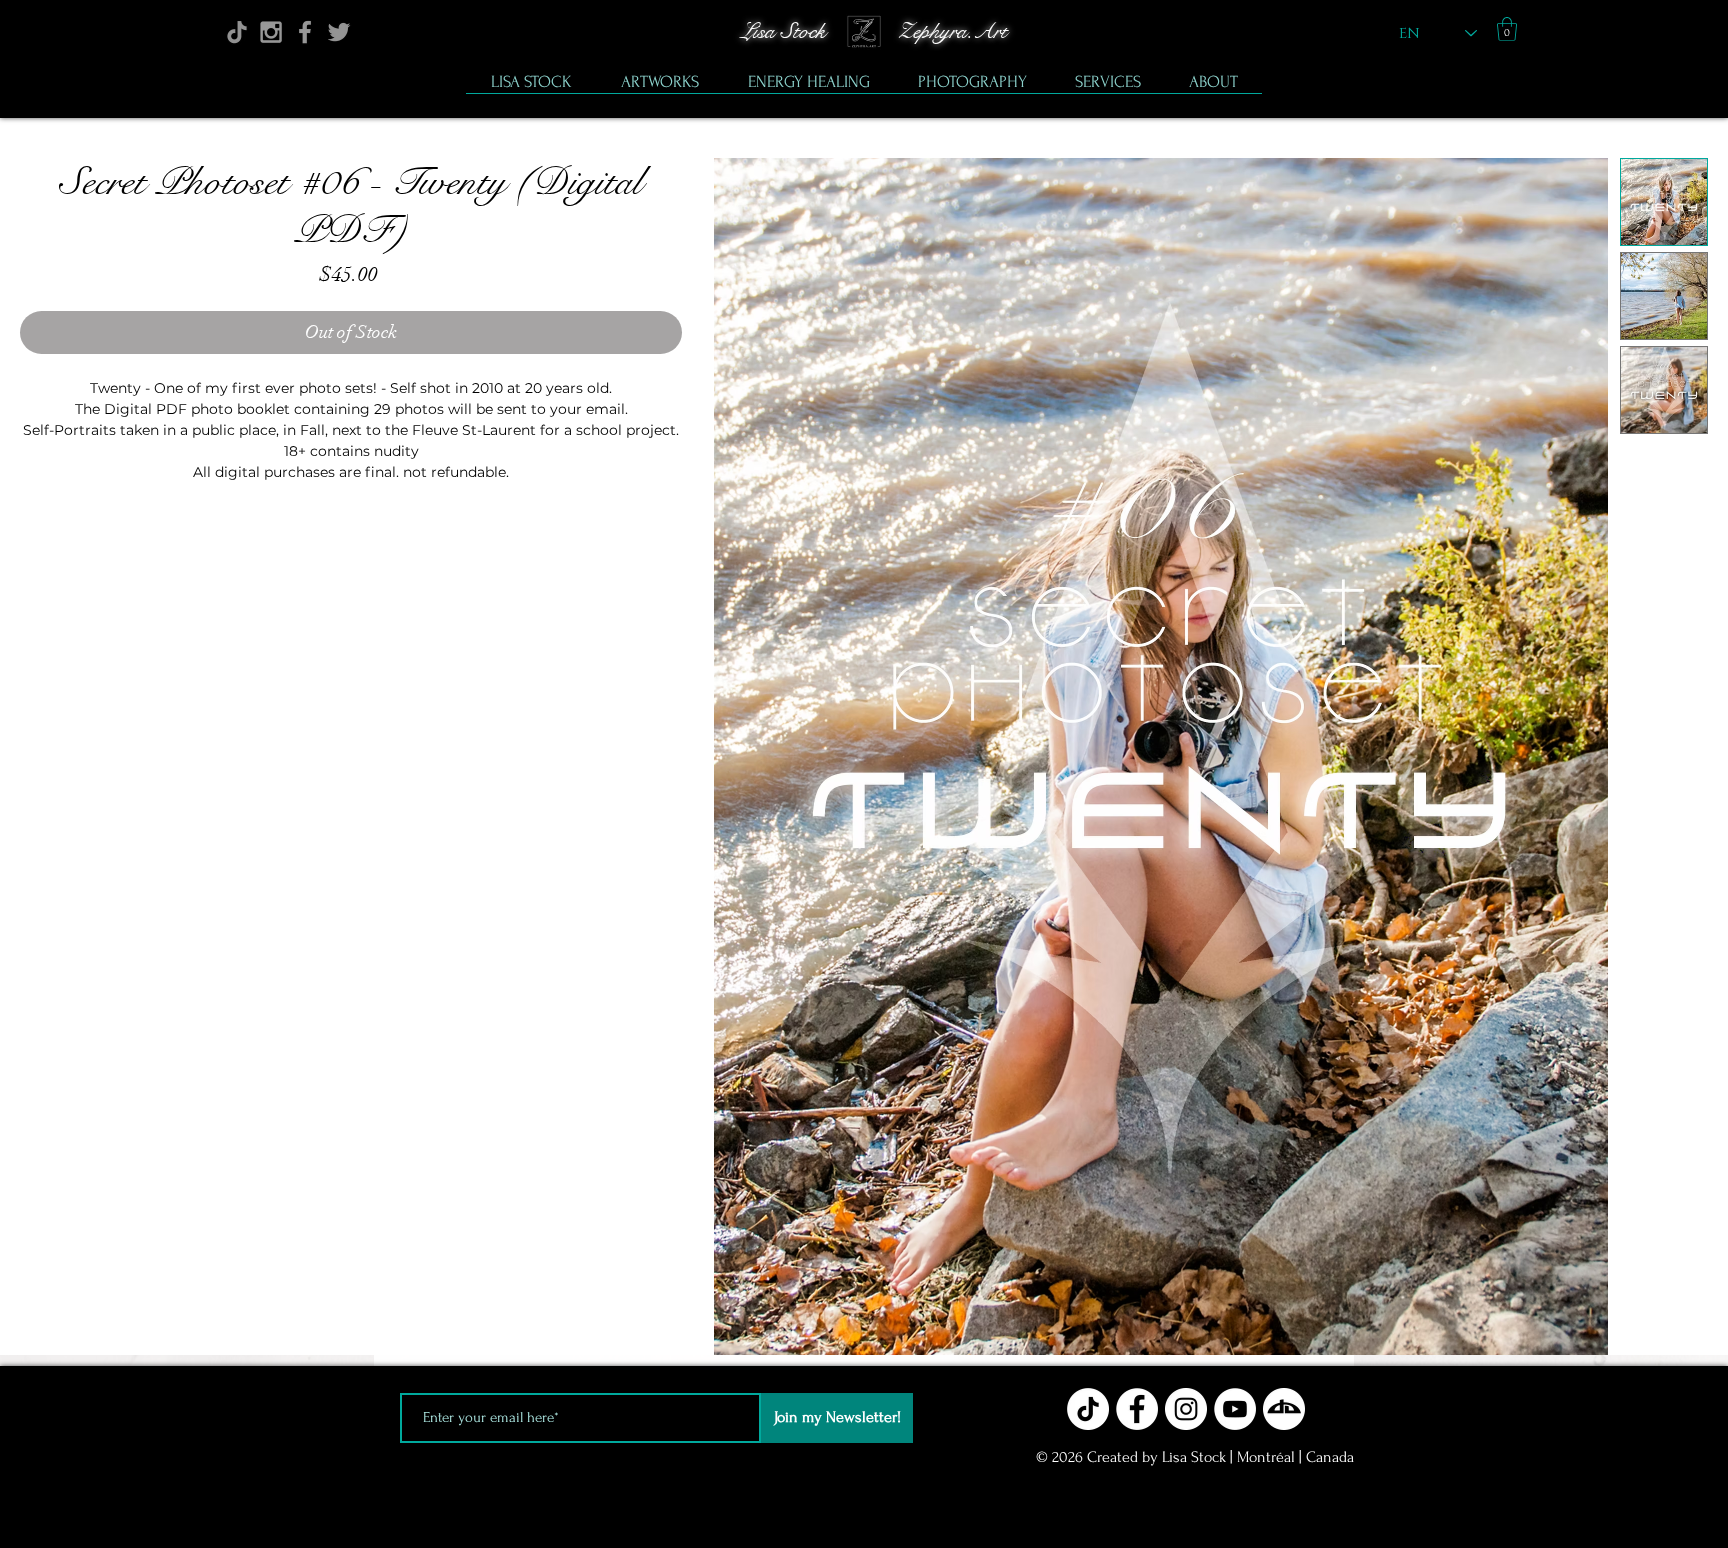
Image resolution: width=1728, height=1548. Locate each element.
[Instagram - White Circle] (1186, 1409)
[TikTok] (237, 32)
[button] (1507, 29)
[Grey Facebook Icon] (305, 32)
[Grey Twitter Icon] (339, 32)
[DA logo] (1284, 1409)
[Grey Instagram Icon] (271, 32)
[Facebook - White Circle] (1137, 1409)
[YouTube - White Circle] (1235, 1409)
